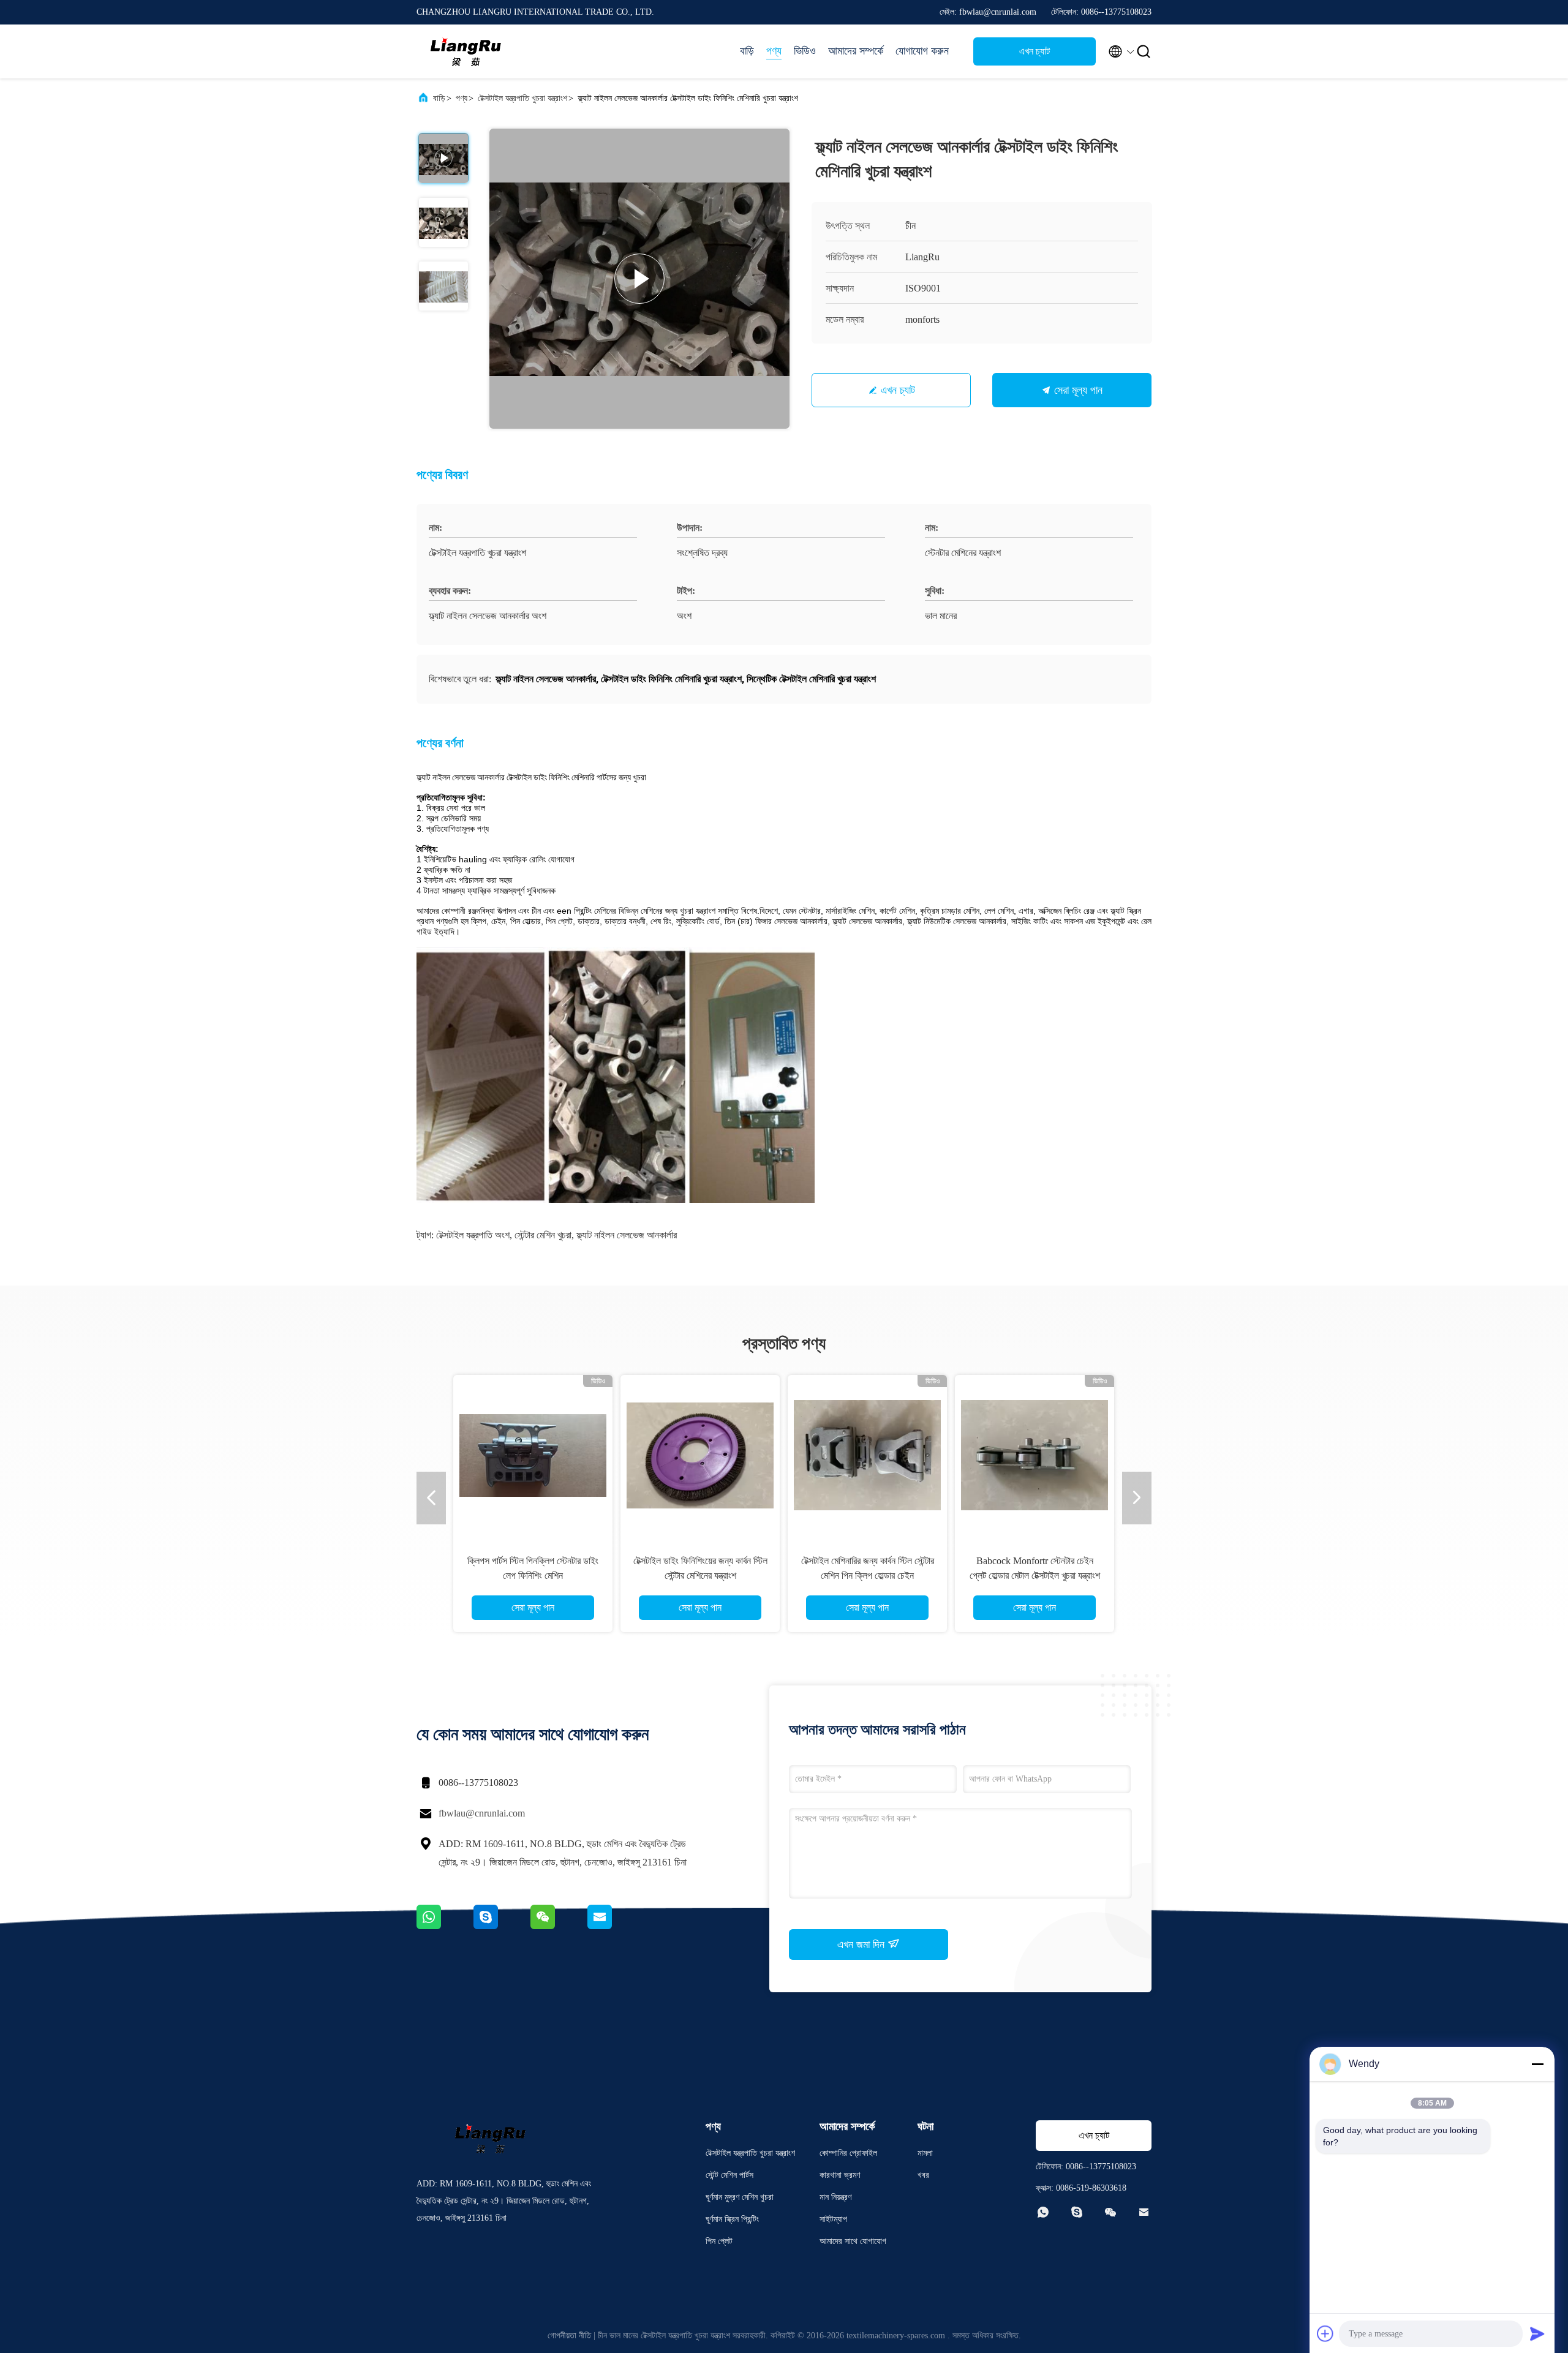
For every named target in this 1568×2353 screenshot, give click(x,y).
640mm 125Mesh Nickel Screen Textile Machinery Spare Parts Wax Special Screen (700, 1576)
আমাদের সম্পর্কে (856, 51)
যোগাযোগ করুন (922, 51)
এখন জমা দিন (862, 1945)
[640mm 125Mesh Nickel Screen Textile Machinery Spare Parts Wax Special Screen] (700, 1455)
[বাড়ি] (466, 51)
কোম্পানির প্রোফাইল (848, 2153)
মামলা (925, 2153)
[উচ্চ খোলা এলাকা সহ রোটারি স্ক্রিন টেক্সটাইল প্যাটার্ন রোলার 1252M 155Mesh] (867, 1455)
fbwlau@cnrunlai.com (482, 1813)
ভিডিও (805, 51)
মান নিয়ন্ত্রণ (835, 2197)
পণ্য (774, 51)
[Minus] (1537, 2064)
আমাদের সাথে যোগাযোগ (853, 2241)
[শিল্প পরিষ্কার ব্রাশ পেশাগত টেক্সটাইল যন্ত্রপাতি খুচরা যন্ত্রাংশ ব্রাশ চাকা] (1035, 1455)
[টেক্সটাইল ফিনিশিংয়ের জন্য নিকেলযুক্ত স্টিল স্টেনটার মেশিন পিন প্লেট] (533, 1455)
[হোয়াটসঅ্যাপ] (445, 1926)
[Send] (1537, 2333)
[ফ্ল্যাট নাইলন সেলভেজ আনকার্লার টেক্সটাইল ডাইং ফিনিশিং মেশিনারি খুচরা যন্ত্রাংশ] (639, 279)
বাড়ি (747, 51)
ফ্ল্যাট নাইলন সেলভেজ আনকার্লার (627, 1235)
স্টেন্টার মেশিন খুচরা (543, 1235)
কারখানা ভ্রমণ (840, 2175)
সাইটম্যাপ (833, 2219)
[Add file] (1325, 2333)
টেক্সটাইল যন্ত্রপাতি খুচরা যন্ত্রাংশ (522, 98)
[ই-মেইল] (615, 1926)
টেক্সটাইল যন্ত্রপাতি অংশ (473, 1235)
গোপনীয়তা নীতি (569, 2336)
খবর (923, 2175)
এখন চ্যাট (1035, 51)
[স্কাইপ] (502, 1926)
